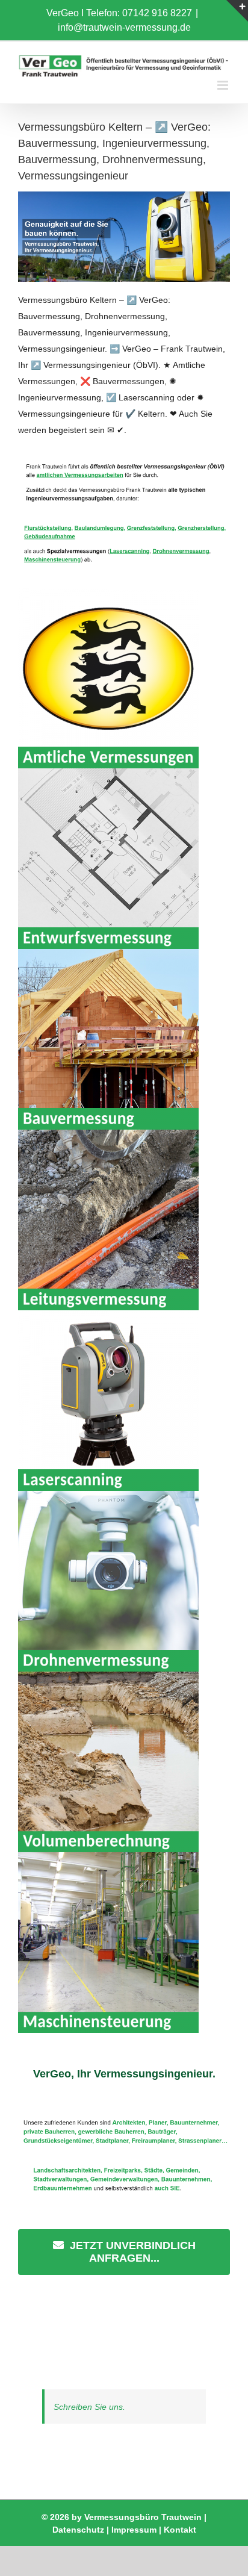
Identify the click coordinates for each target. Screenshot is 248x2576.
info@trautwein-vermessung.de (124, 27)
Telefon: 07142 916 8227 (139, 13)
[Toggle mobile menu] (224, 85)
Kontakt (180, 2530)
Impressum (134, 2530)
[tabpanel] (124, 2192)
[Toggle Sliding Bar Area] (237, 11)
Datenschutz (78, 2530)
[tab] (124, 2074)
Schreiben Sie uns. (89, 2407)
